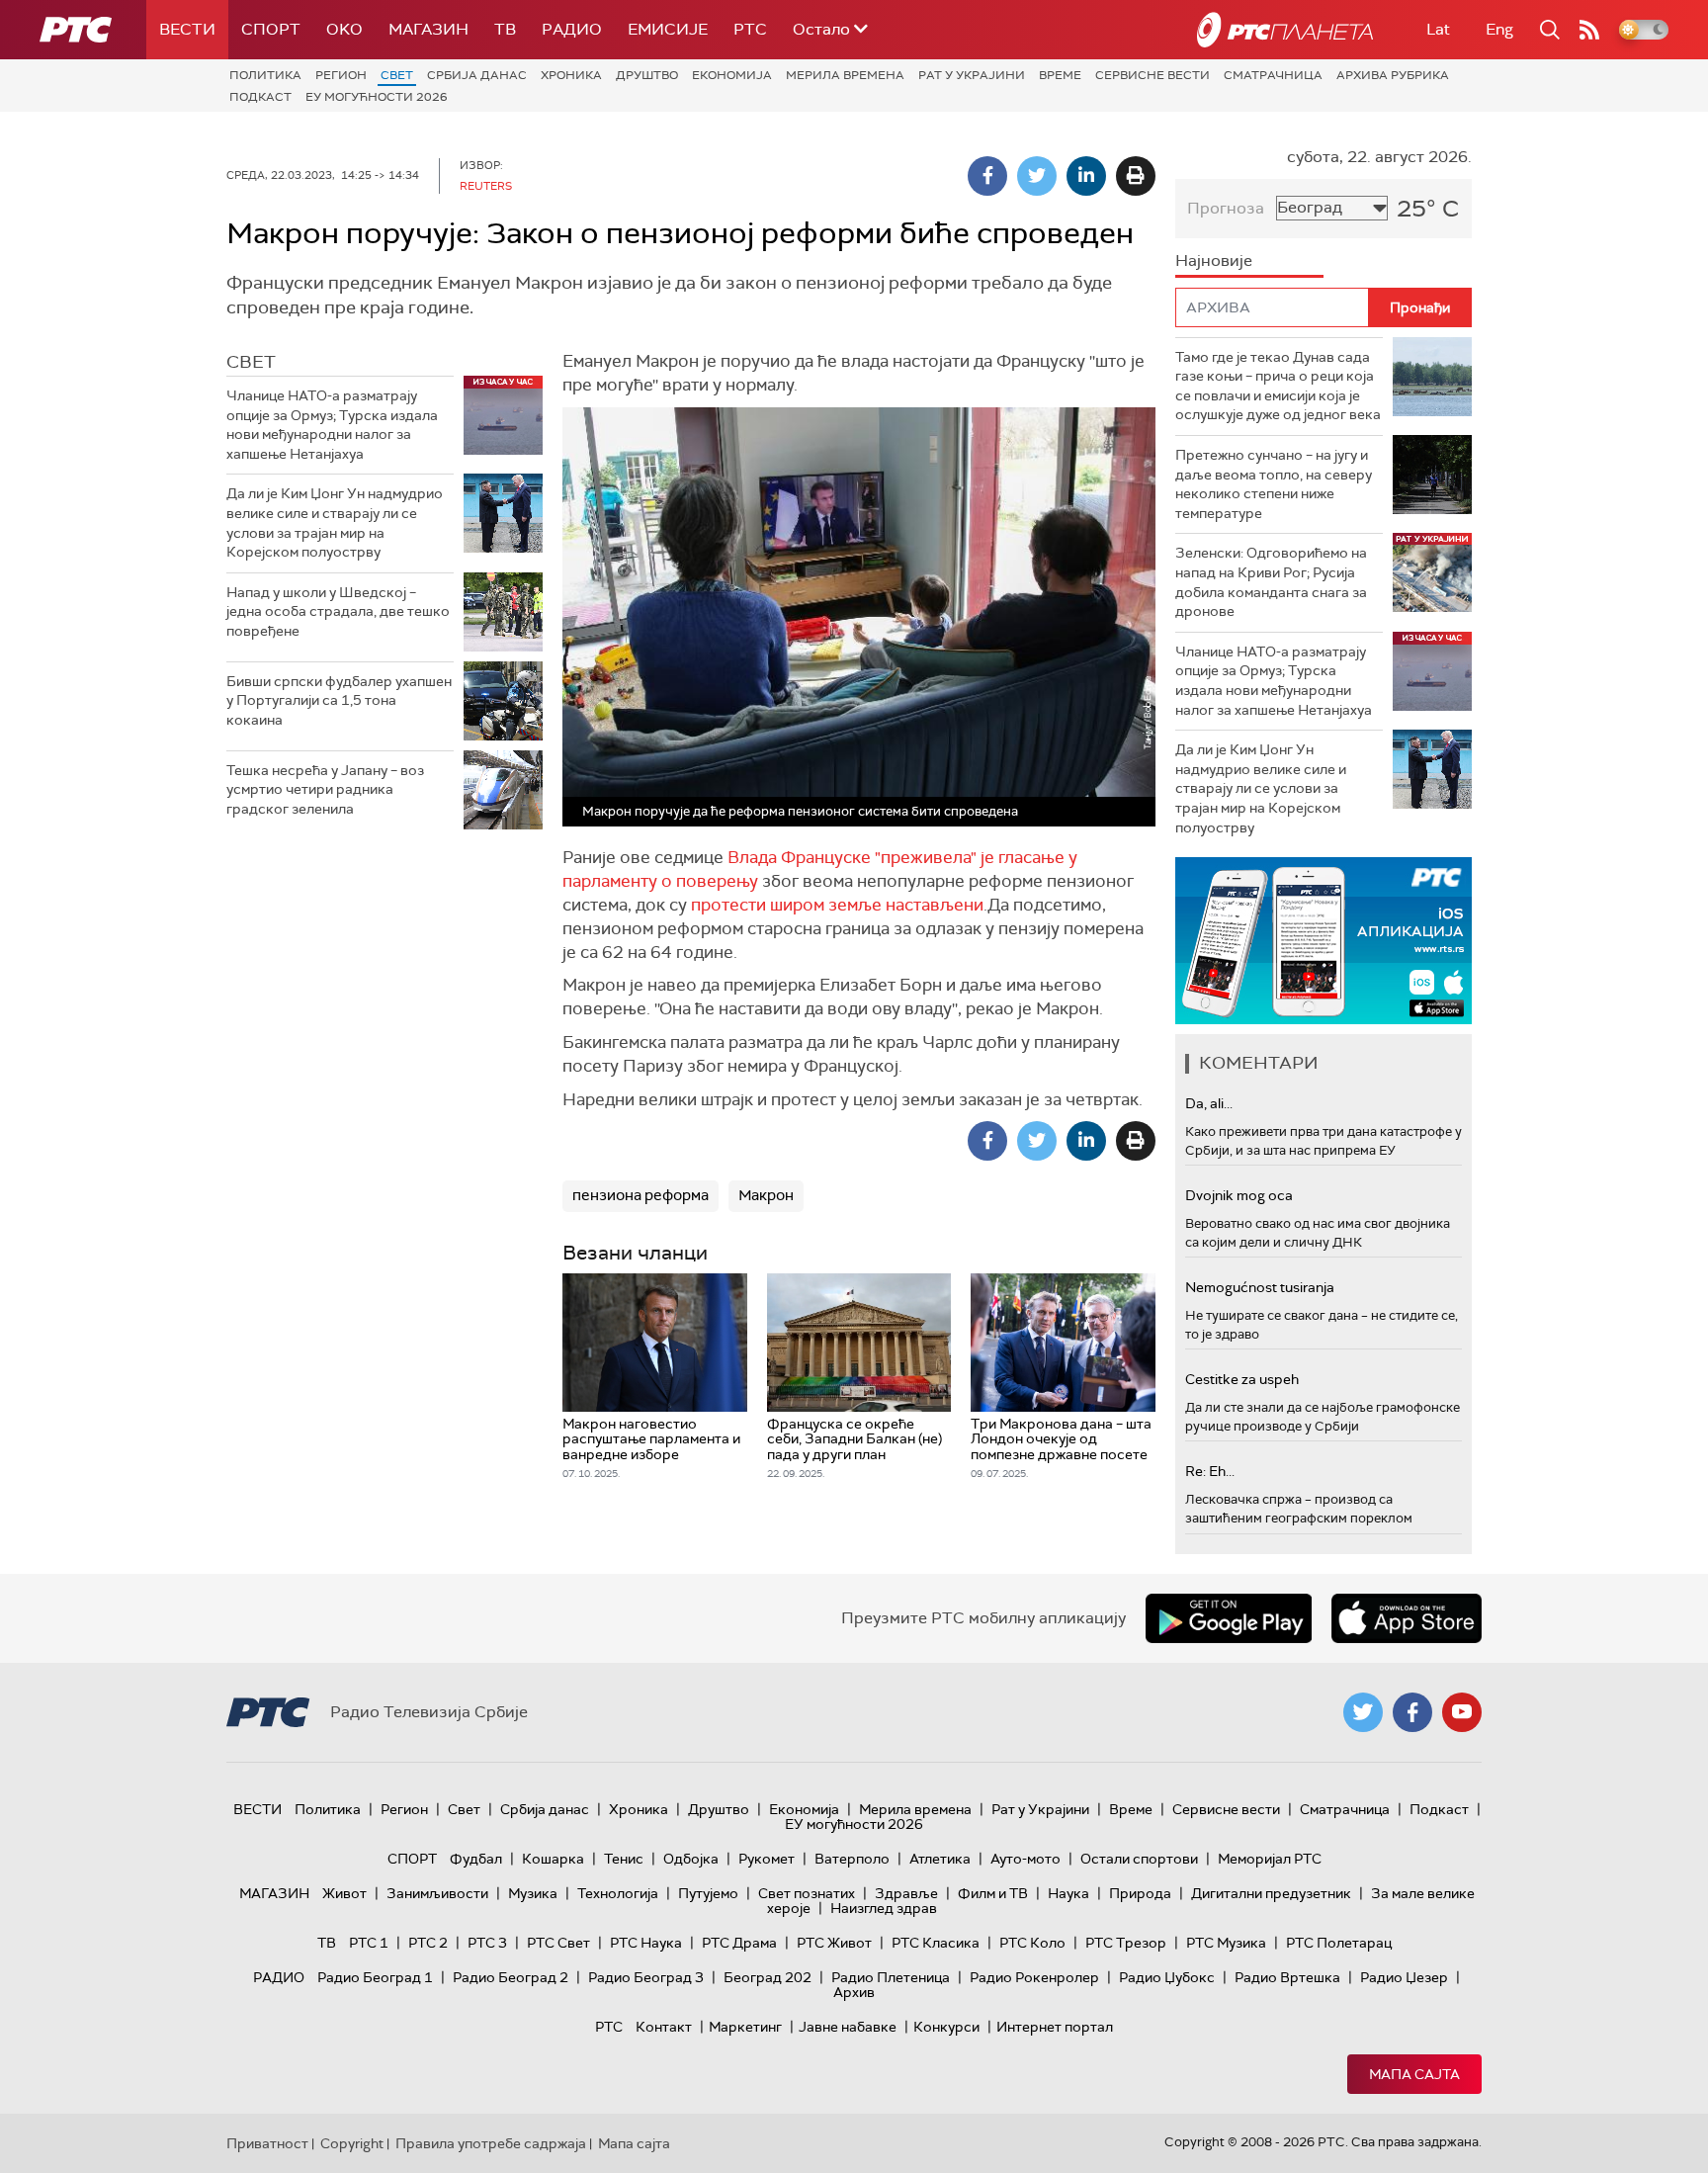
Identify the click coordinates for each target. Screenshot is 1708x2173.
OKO (344, 29)
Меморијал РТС (1270, 1859)
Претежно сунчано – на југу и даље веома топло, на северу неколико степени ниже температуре (1274, 484)
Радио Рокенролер (1034, 1977)
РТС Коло (1032, 1943)
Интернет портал (1055, 2027)
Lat (1438, 29)
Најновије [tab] (1214, 261)
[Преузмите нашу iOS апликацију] (1407, 1618)
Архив (854, 1992)
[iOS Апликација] (1324, 941)
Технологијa (618, 1893)
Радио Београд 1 (375, 1977)
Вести (187, 29)
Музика (533, 1893)
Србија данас (477, 75)
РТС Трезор (1126, 1943)
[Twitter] (1037, 176)
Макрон (766, 1195)
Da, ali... (1209, 1103)
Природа (1140, 1893)
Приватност (267, 2143)
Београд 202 (768, 1977)
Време (1060, 75)
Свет (397, 75)
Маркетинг (745, 2027)
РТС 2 (428, 1943)
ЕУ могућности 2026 (377, 97)
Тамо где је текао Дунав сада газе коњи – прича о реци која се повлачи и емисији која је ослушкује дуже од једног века (1278, 386)
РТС (750, 29)
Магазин (428, 29)
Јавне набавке (848, 2027)
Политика (265, 75)
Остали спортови (1139, 1859)
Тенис (624, 1859)
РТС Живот (834, 1943)
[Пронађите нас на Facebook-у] (1412, 1712)
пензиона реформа (640, 1195)
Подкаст (260, 97)
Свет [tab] (251, 362)
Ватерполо (852, 1859)
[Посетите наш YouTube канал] (1462, 1712)
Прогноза (1226, 208)
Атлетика (940, 1859)
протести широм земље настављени (837, 905)
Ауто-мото (1025, 1859)
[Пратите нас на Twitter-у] (1363, 1712)
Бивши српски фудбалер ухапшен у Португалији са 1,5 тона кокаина (339, 700)
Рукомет (767, 1859)
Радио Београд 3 (646, 1977)
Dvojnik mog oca (1239, 1195)
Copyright (352, 2143)
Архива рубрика (1393, 75)
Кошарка (553, 1859)
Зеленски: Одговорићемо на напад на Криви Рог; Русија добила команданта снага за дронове (1271, 582)
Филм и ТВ (993, 1893)
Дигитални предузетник (1271, 1893)
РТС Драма (739, 1943)
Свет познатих (807, 1893)
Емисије (668, 29)
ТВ (505, 29)
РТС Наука (646, 1943)
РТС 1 (369, 1943)
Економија (732, 75)
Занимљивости (437, 1893)
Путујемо (708, 1893)
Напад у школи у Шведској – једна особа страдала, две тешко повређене (338, 611)
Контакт (664, 2027)
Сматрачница (1273, 75)
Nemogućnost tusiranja (1260, 1287)
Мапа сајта (1414, 2074)
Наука (1068, 1893)
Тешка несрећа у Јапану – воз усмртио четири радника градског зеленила (325, 789)
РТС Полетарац (1339, 1943)
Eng (1499, 29)
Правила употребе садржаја (491, 2143)
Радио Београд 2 (511, 1977)
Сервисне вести (1153, 75)
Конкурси (946, 2027)
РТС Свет (558, 1943)
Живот (344, 1893)
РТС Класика (936, 1943)
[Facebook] (987, 176)
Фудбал (476, 1859)
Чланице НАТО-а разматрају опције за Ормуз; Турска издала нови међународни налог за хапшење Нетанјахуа (332, 425)
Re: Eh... (1210, 1471)
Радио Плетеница (891, 1977)
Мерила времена (845, 75)
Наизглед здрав (884, 1908)
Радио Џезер (1404, 1977)
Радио (572, 29)
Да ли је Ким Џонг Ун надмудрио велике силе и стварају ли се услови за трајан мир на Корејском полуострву (335, 522)
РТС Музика (1226, 1943)
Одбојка (691, 1859)
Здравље (906, 1893)
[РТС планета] (1285, 30)
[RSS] (1589, 30)
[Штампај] (1136, 176)
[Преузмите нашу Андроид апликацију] (1229, 1618)
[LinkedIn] (1086, 176)
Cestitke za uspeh (1242, 1379)
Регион (341, 75)
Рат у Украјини (972, 75)
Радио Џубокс (1167, 1977)
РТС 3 (487, 1943)
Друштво (647, 75)
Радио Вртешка (1287, 1977)
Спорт (271, 29)
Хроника (571, 75)
